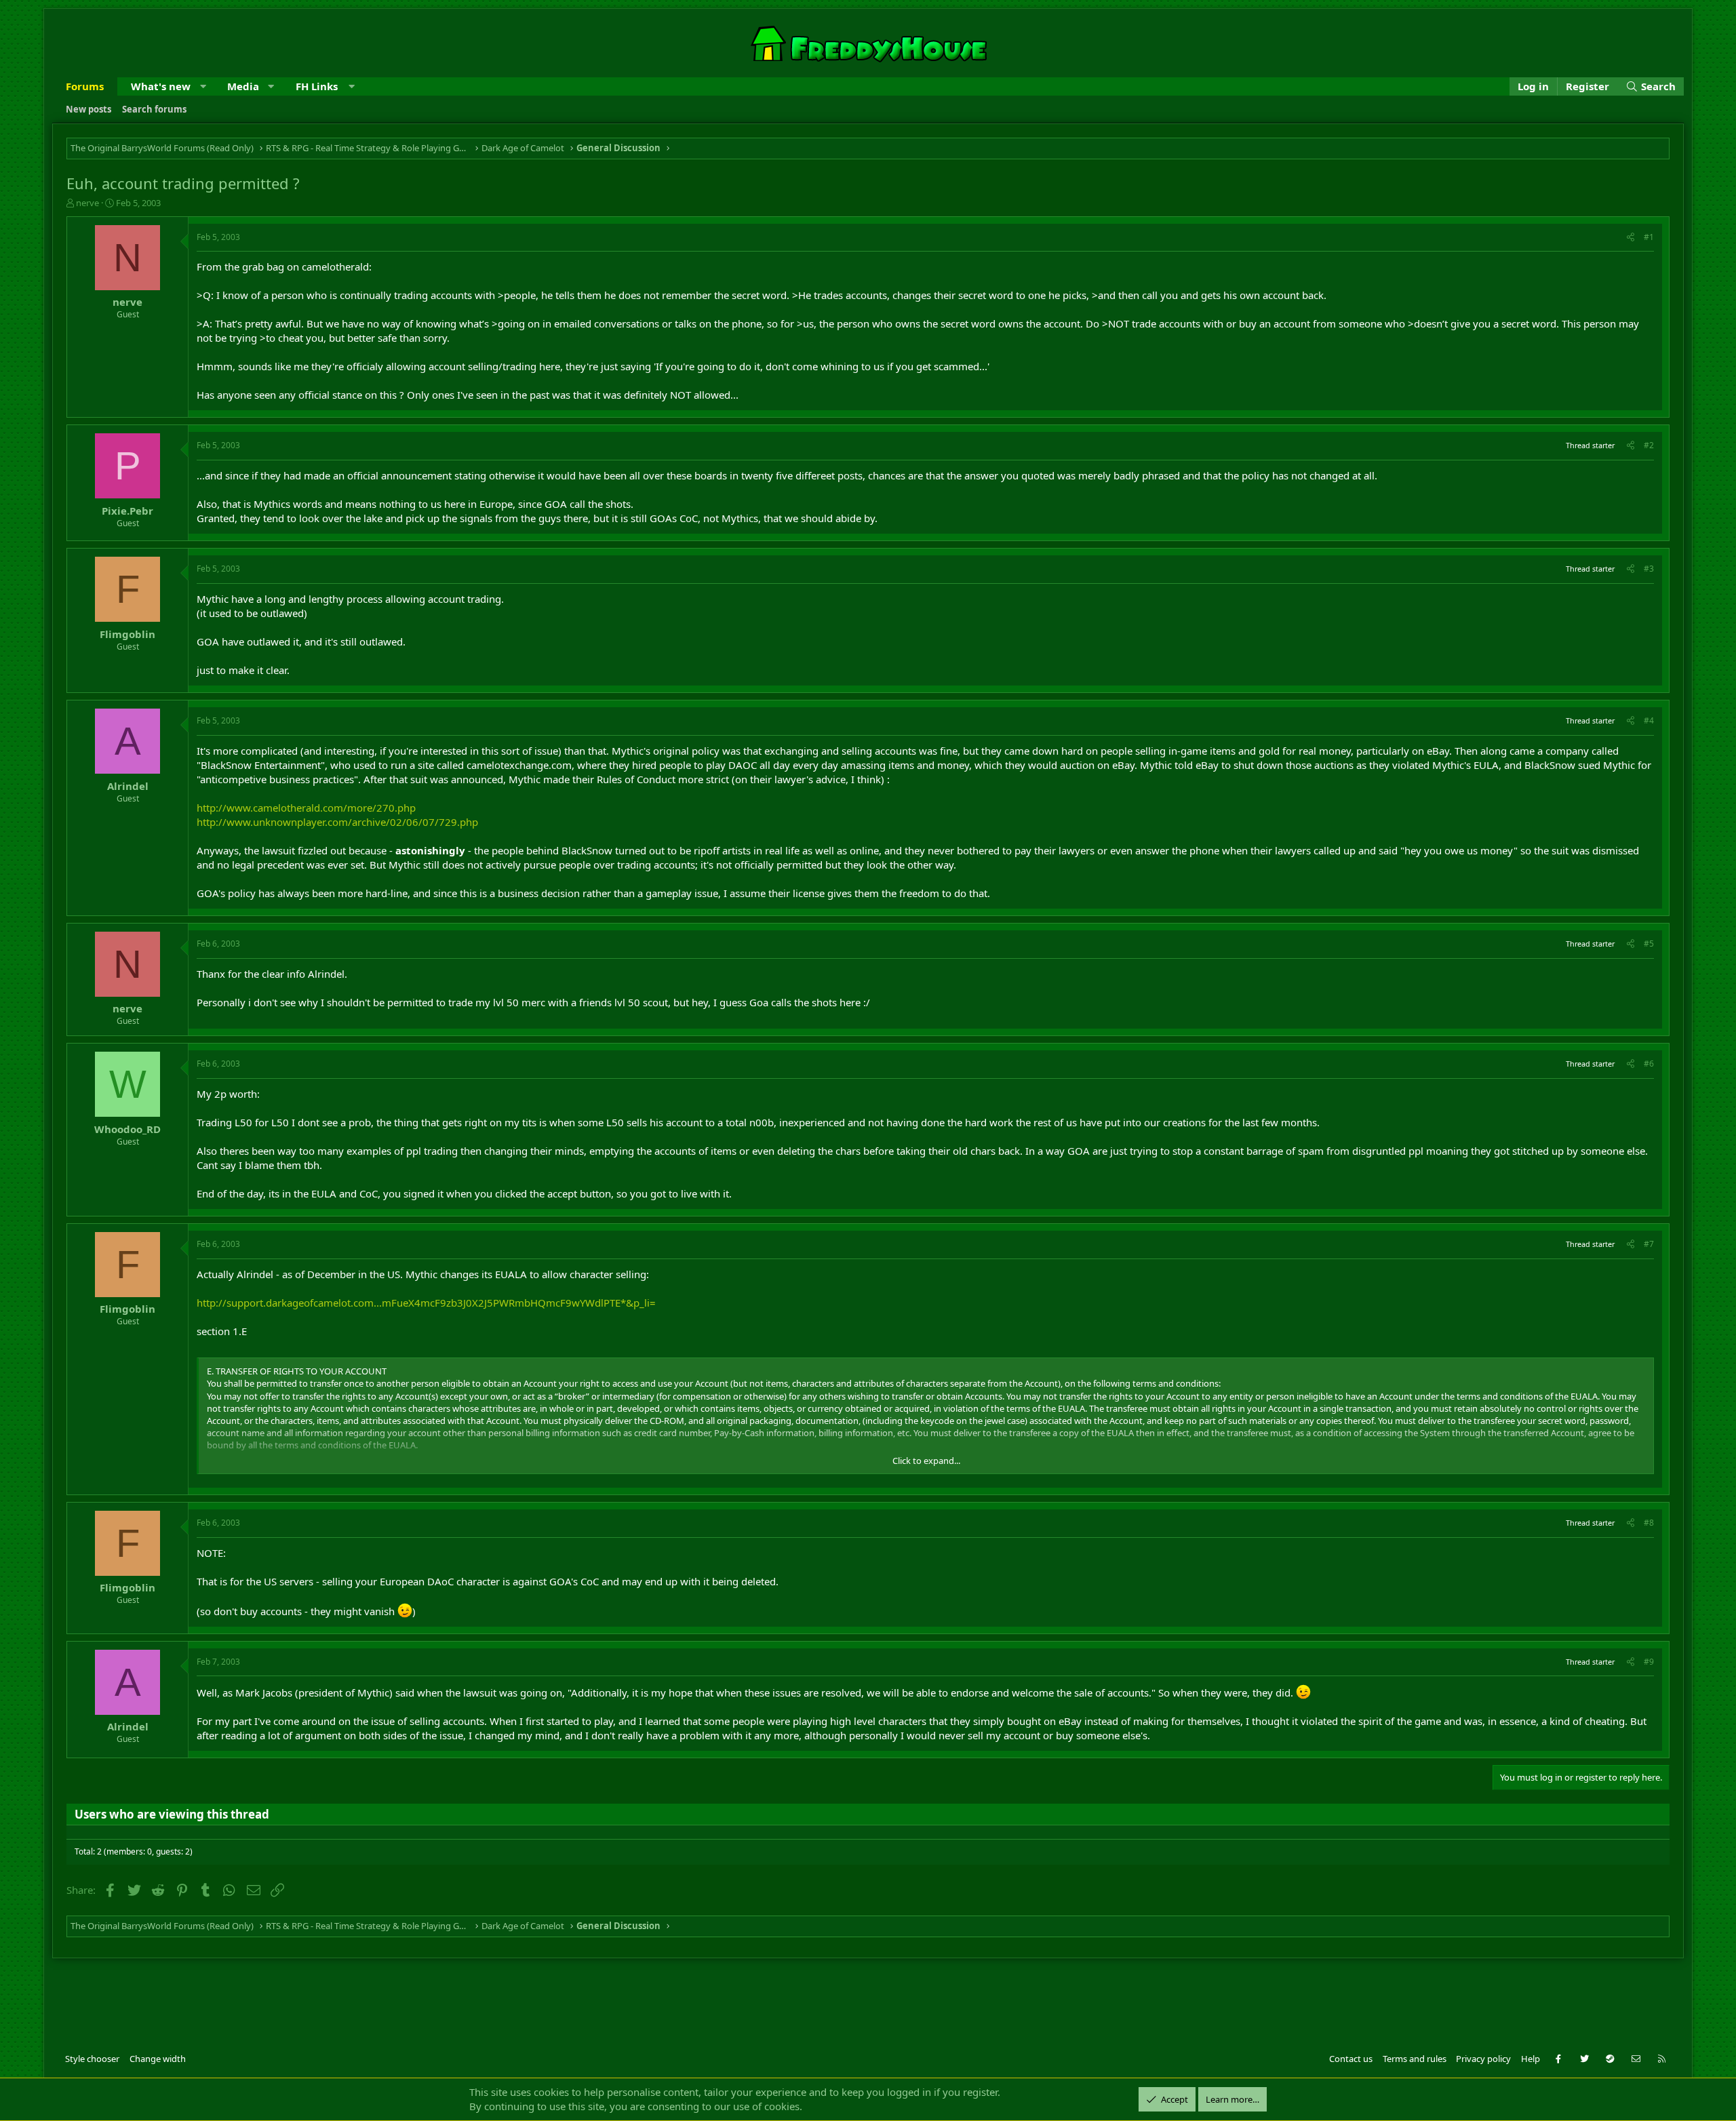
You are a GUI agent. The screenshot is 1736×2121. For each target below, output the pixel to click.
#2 (1649, 445)
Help (1531, 2059)
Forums (85, 86)
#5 (1649, 944)
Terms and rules (1415, 2059)
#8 (1649, 1523)
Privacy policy (1483, 2059)
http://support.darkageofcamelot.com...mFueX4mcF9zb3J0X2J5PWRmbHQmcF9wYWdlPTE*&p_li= (426, 1303)
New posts (88, 109)
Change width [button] (158, 2059)
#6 (1649, 1064)
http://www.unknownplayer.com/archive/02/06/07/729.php (337, 822)
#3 (1649, 569)
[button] (203, 86)
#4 (1649, 720)
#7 (1649, 1244)
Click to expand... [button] (926, 1461)
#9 (1649, 1662)
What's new (161, 86)
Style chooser (92, 2059)
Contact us (1351, 2059)
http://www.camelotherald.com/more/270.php (306, 808)
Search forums (154, 109)
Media (243, 86)
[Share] (1631, 238)
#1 (1649, 237)
